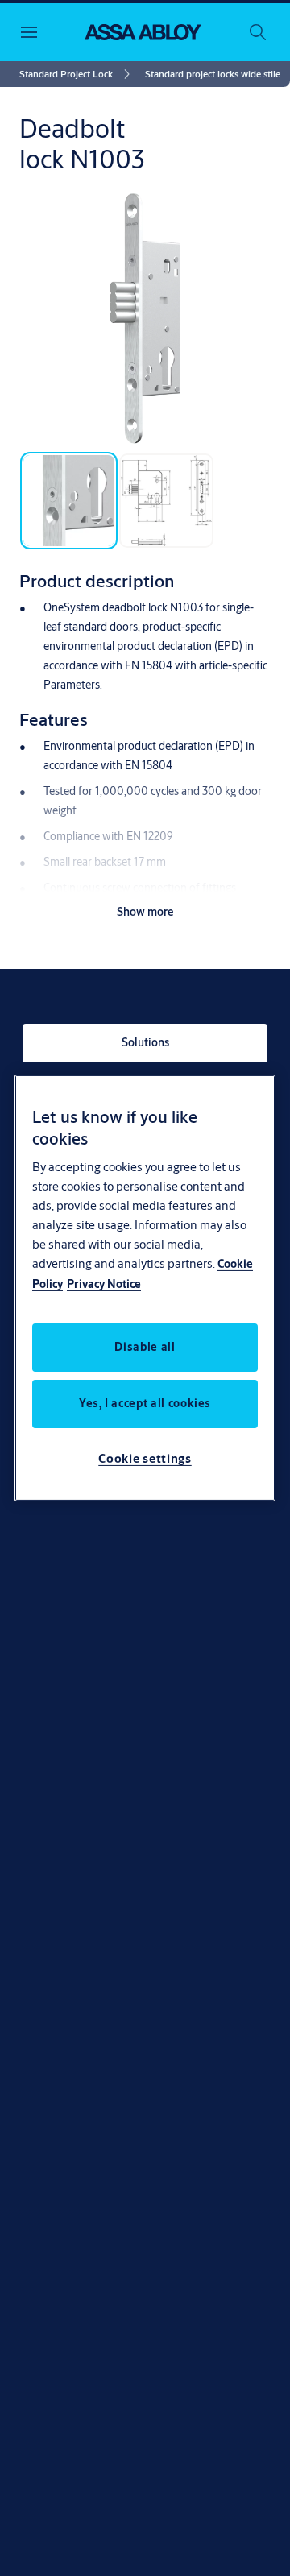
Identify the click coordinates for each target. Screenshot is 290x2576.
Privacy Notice (104, 1284)
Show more (145, 912)
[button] (213, 74)
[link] (77, 74)
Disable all (145, 1347)
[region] (145, 1288)
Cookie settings (145, 1458)
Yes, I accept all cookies (145, 1403)
